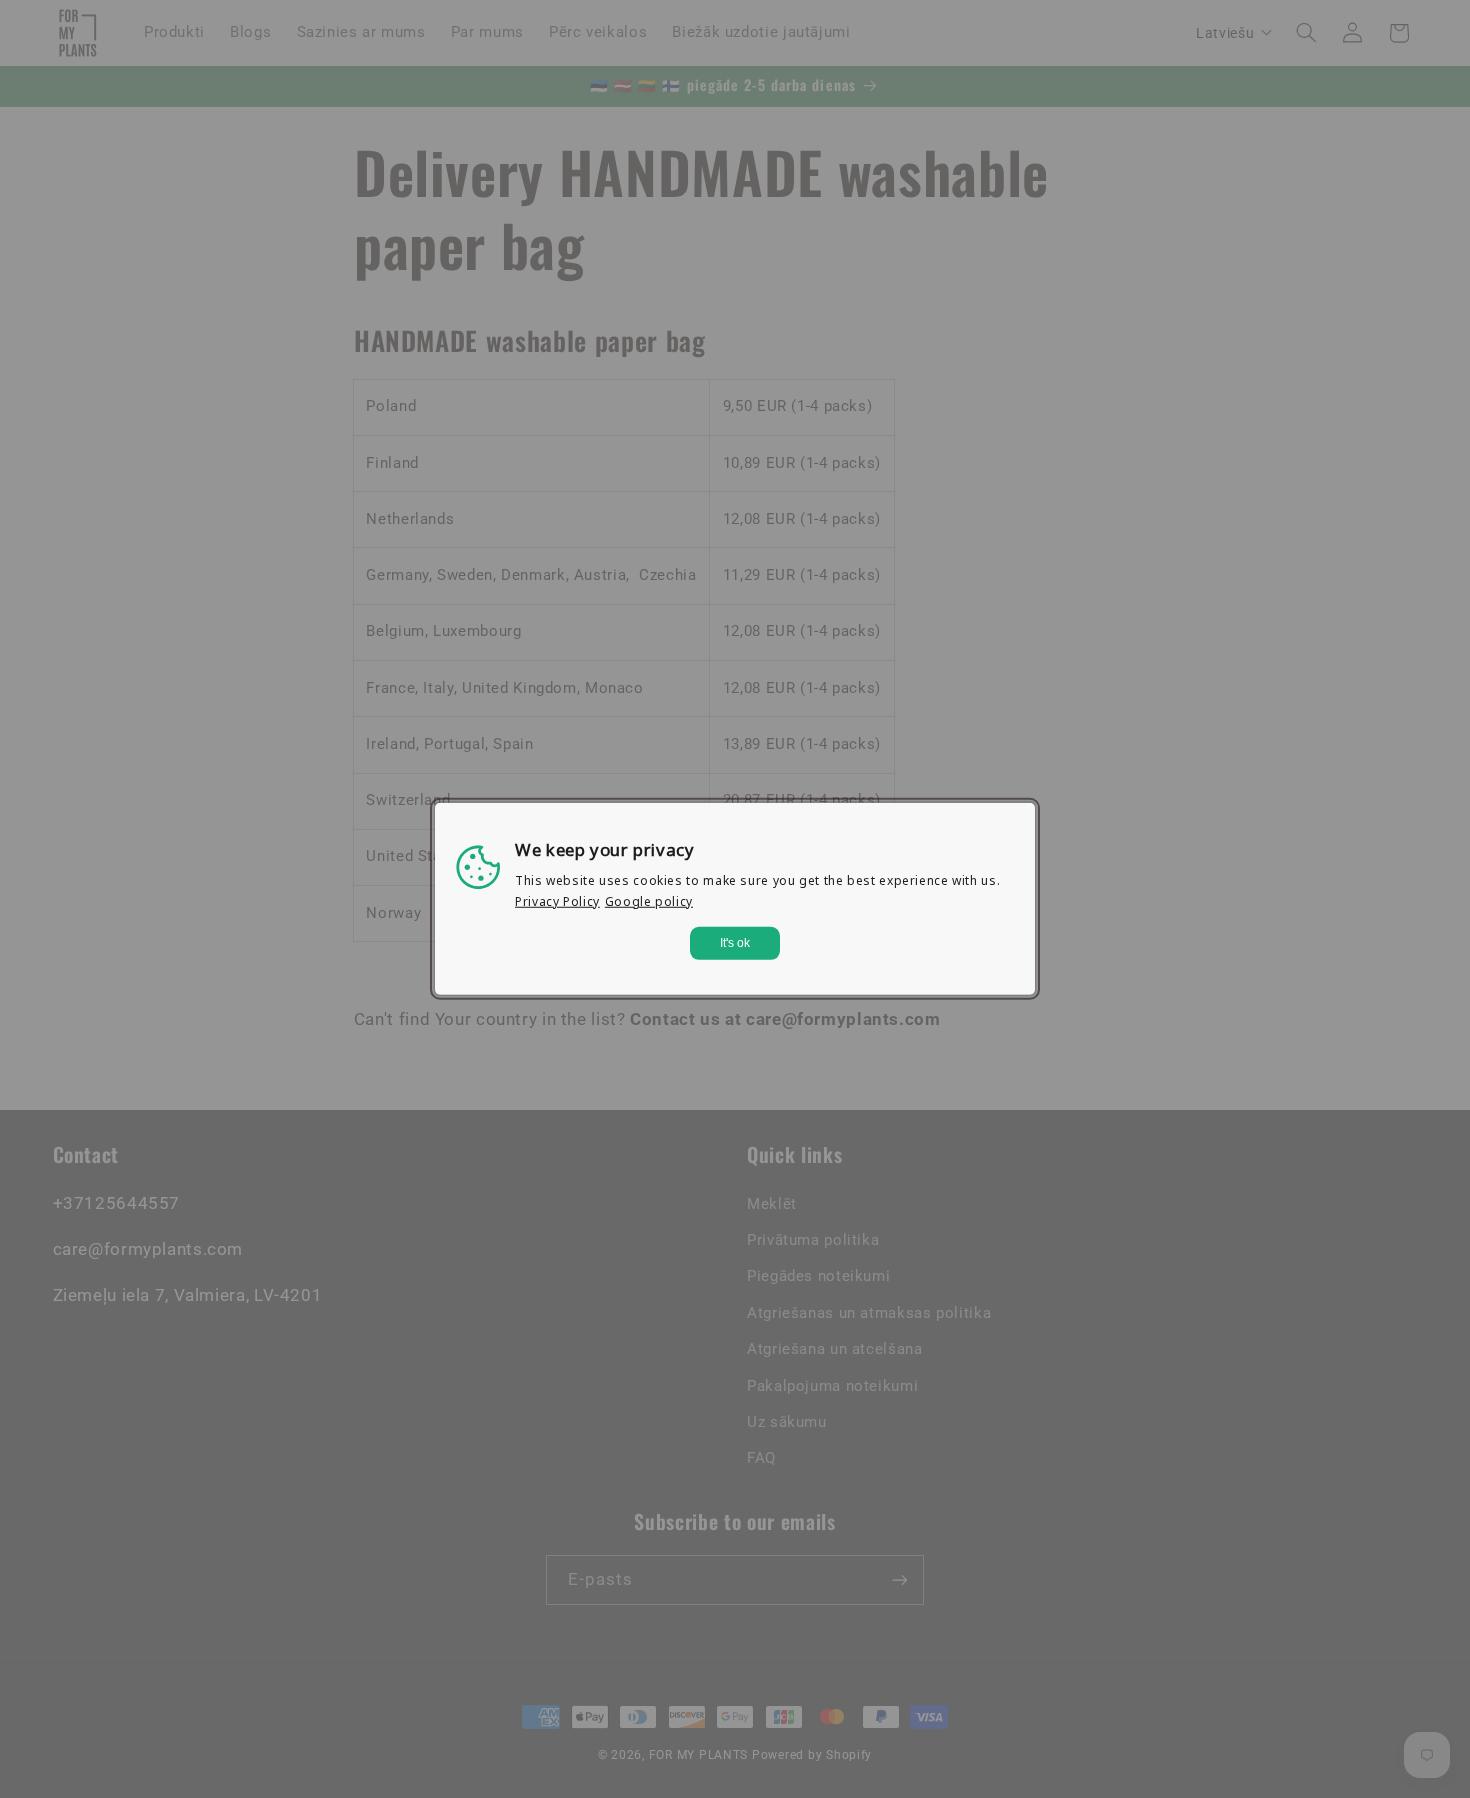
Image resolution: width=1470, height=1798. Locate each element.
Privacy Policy (557, 901)
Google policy (649, 901)
